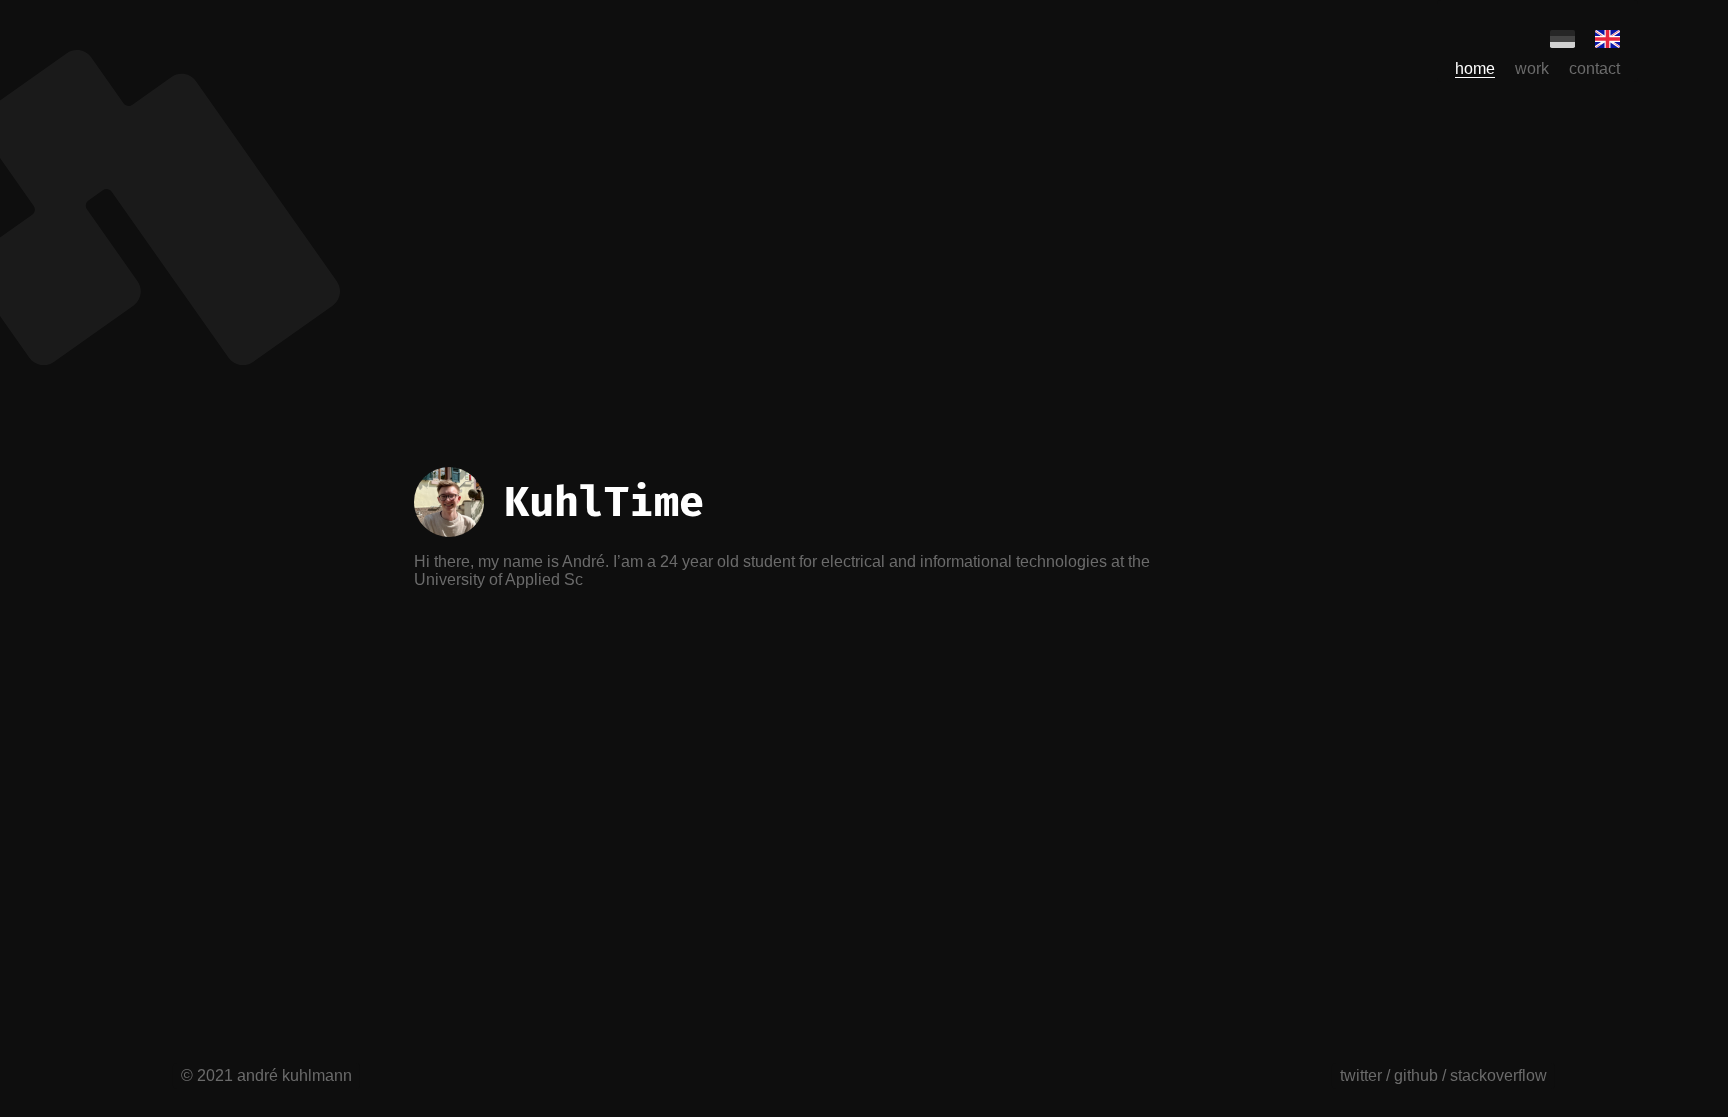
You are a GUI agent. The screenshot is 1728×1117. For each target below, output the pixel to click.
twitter (1361, 1075)
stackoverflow (1498, 1075)
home (1475, 68)
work (1532, 68)
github (1416, 1075)
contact (1594, 68)
